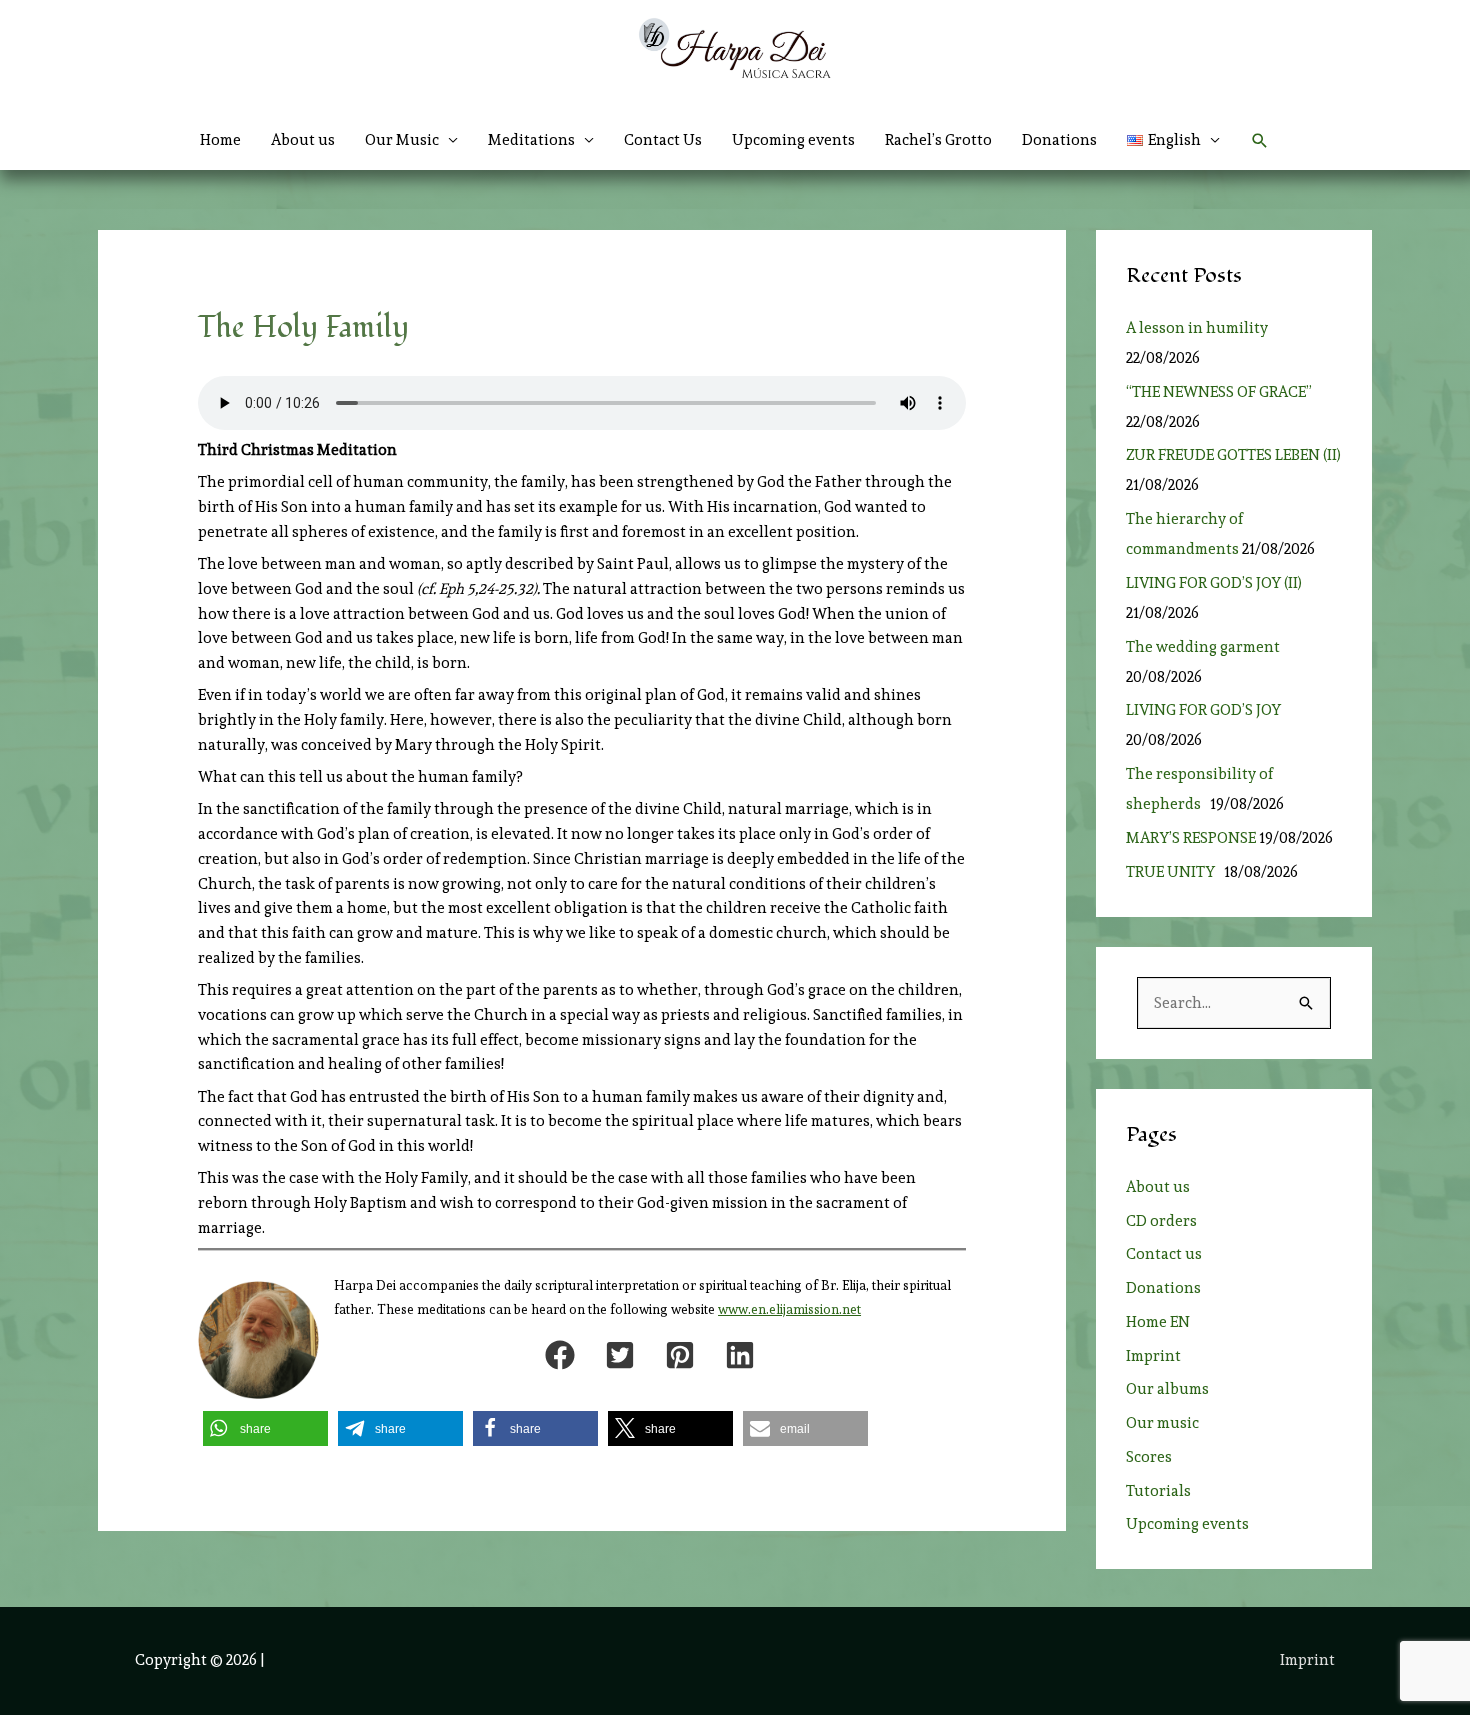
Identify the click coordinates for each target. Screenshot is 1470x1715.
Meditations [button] (531, 140)
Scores (1149, 1457)
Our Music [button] (402, 140)
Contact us (1164, 1254)
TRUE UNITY (1173, 872)
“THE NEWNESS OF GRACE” (1222, 392)
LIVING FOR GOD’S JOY (1203, 710)
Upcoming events (793, 140)
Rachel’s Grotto (938, 140)
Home (220, 140)
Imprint (1153, 1356)
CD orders (1161, 1221)
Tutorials (1158, 1491)
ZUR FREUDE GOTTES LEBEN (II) (1233, 455)
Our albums (1167, 1389)
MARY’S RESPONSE (1191, 838)
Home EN (1158, 1322)
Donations (1059, 140)
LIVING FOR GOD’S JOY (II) (1214, 583)
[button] (1173, 140)
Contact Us (663, 140)
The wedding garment (1206, 647)
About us (303, 140)
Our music (1162, 1423)
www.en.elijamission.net (789, 1309)
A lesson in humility (1203, 328)
